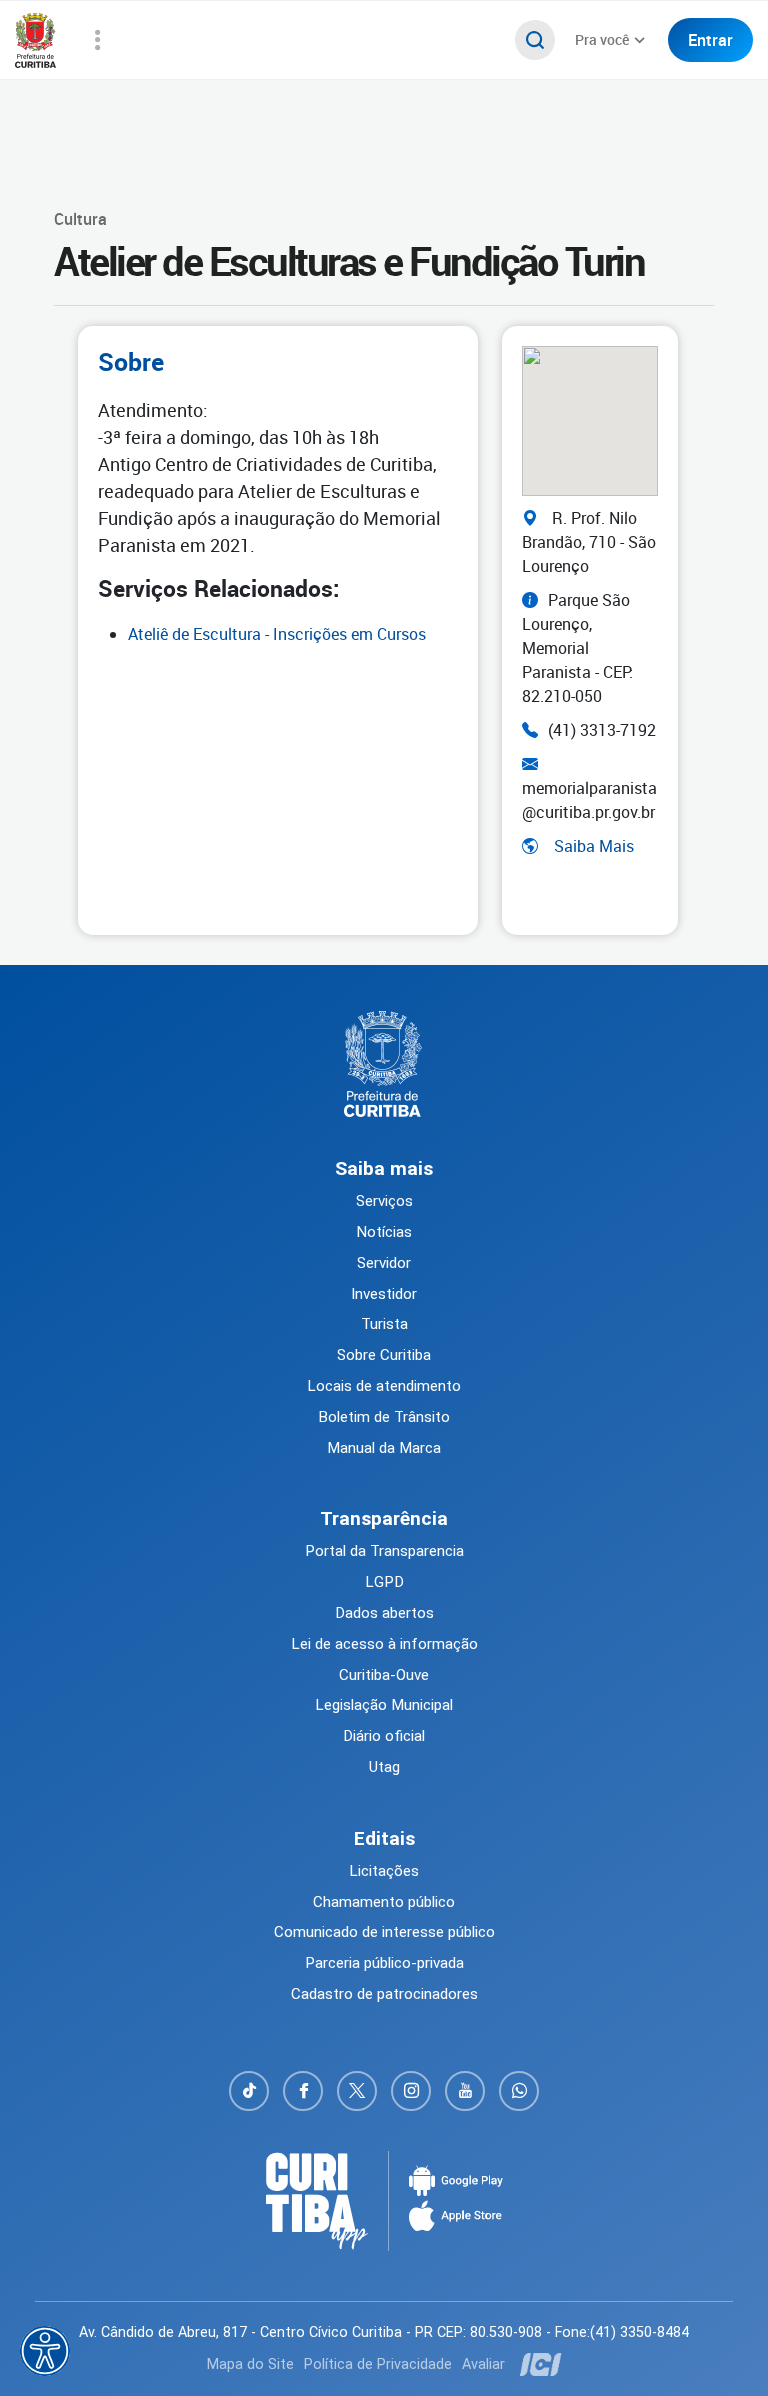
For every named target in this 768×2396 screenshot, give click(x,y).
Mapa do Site (250, 2364)
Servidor (384, 1263)
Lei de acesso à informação (384, 1644)
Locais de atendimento (384, 1386)
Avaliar (483, 2364)
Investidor (384, 1294)
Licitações (384, 1871)
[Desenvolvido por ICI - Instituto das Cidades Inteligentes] (538, 2364)
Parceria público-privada (384, 1963)
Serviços (384, 1201)
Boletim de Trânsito (384, 1417)
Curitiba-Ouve (384, 1675)
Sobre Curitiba (384, 1355)
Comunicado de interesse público (384, 1932)
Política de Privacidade (378, 2364)
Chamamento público (384, 1902)
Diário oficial (384, 1736)
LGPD (384, 1582)
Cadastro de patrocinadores (384, 1994)
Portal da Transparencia (384, 1551)
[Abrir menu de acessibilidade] (45, 2351)
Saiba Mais (594, 846)
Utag (384, 1767)
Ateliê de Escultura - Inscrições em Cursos (277, 634)
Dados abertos (384, 1613)
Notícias (384, 1232)
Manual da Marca (384, 1448)
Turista (384, 1324)
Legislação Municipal (384, 1705)
